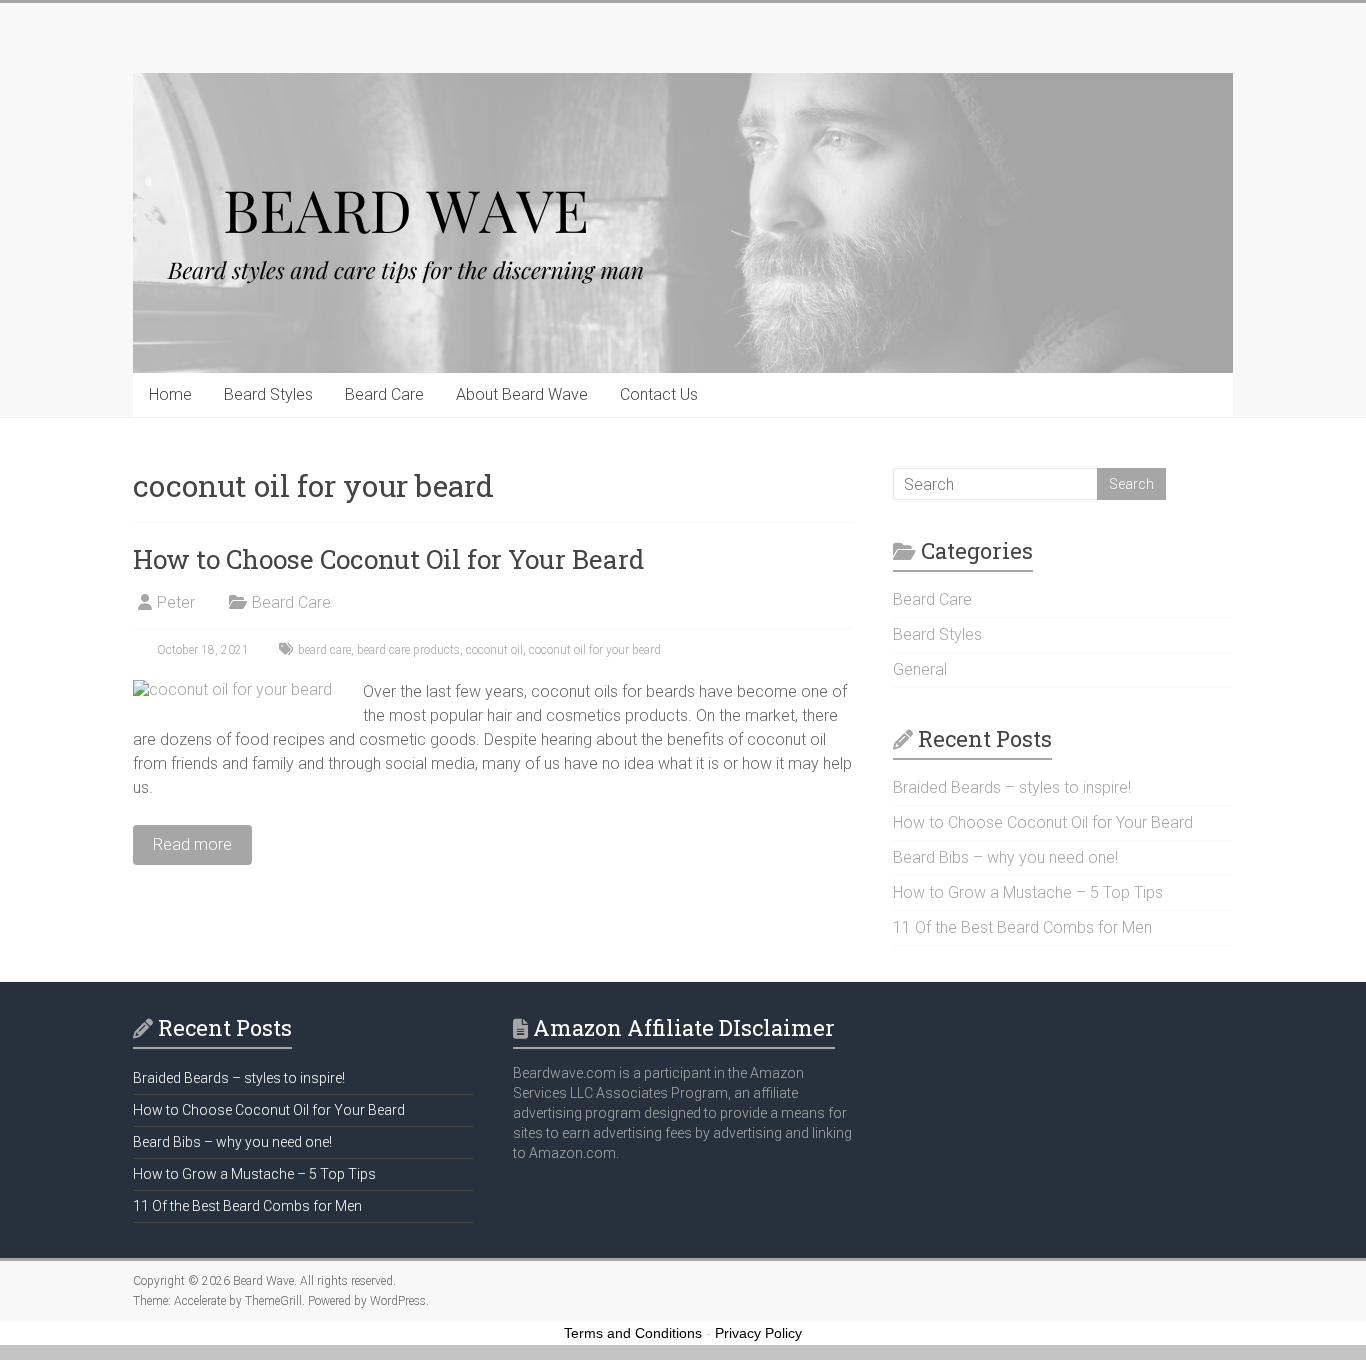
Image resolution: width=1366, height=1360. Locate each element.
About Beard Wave (522, 394)
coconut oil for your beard (595, 650)
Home (170, 394)
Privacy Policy (758, 1333)
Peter (176, 602)
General (920, 669)
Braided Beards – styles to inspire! (1012, 787)
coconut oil (494, 650)
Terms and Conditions (633, 1333)
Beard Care (384, 394)
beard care (324, 650)
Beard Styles (268, 394)
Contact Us (659, 394)
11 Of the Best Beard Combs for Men (1022, 927)
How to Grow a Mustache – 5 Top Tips (1028, 892)
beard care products (408, 650)
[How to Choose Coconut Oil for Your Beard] (232, 689)
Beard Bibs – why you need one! (1005, 857)
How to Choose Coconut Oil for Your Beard (388, 559)
